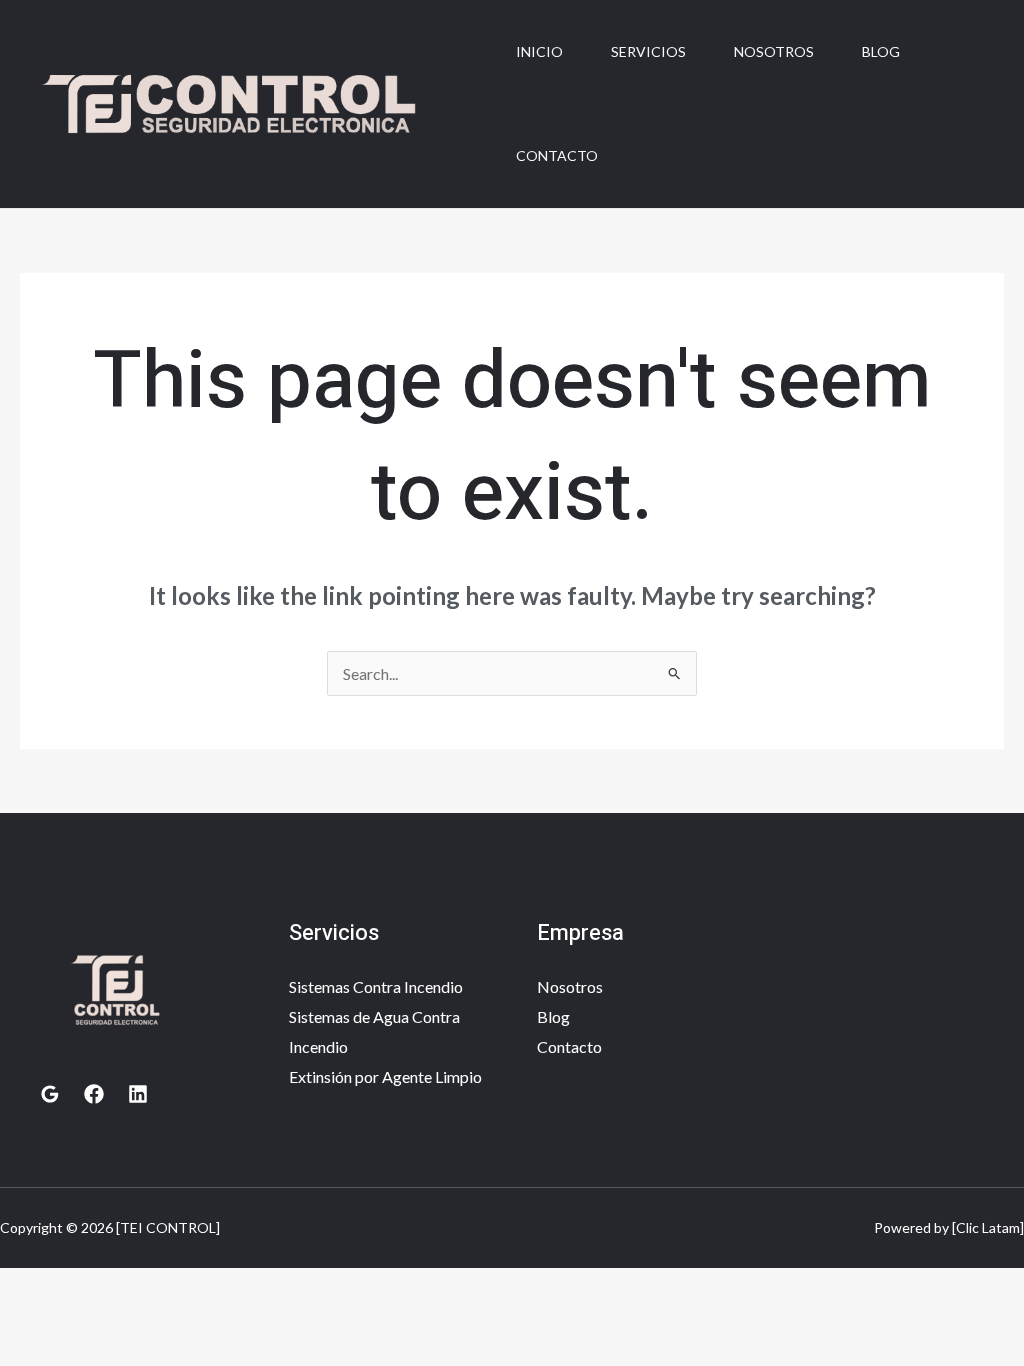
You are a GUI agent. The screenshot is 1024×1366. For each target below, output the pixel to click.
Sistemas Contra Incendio (376, 986)
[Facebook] (94, 1094)
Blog (881, 51)
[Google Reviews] (50, 1094)
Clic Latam (988, 1227)
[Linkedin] (138, 1094)
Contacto (557, 155)
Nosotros (774, 51)
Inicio (539, 51)
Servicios (648, 51)
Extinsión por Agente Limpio (385, 1076)
